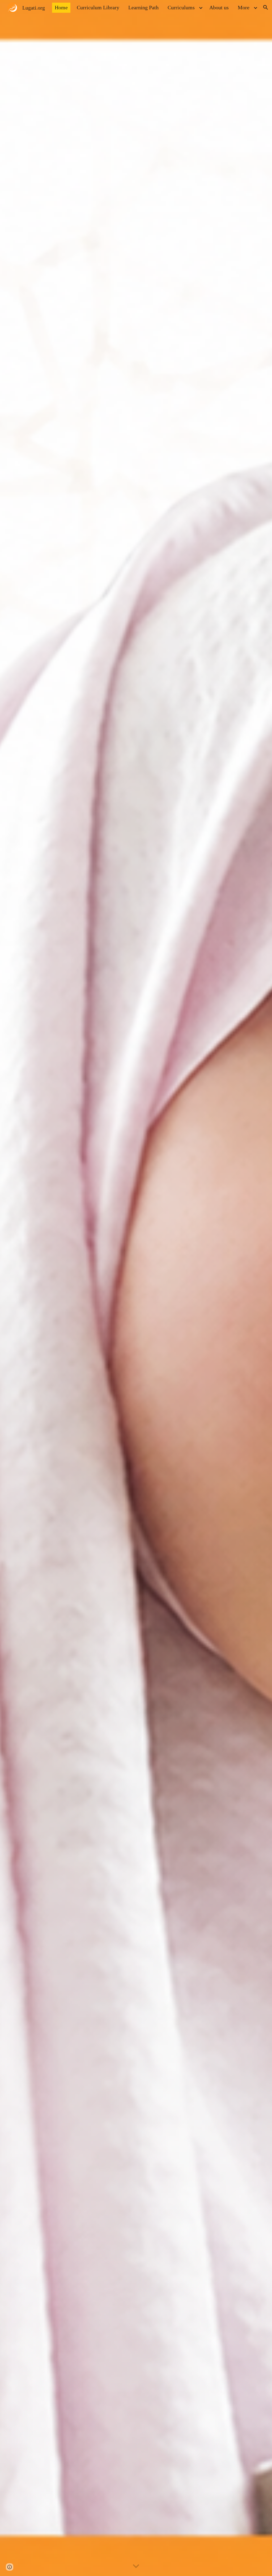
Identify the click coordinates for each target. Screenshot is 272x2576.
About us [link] (219, 7)
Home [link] (61, 7)
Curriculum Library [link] (98, 7)
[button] (266, 7)
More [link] (244, 7)
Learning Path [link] (143, 7)
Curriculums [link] (181, 7)
